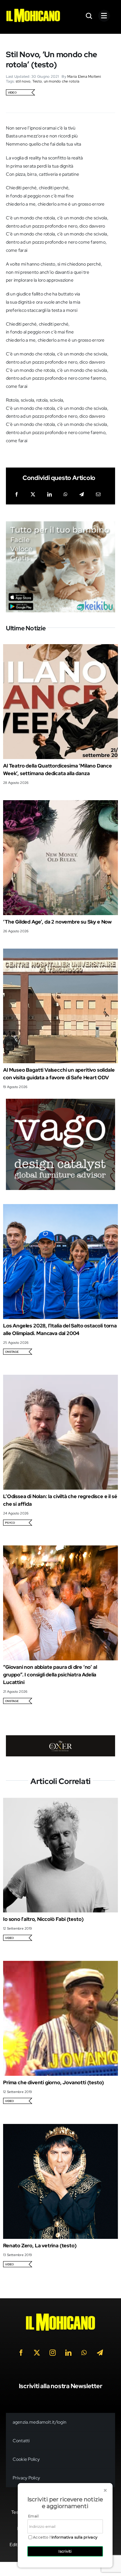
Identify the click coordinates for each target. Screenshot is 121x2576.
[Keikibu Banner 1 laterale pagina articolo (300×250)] (61, 525)
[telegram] (100, 2353)
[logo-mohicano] (33, 10)
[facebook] (21, 2353)
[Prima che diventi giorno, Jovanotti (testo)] (60, 1965)
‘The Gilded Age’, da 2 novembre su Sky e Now (57, 922)
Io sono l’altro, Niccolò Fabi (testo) (43, 1919)
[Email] (98, 495)
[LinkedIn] (50, 495)
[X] (33, 495)
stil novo (23, 81)
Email (33, 2516)
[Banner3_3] (61, 1103)
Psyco (10, 1523)
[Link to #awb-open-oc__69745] (89, 16)
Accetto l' (65, 2537)
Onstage (12, 1352)
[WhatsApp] (66, 495)
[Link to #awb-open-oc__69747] (104, 16)
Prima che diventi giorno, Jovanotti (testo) (53, 2082)
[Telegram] (82, 495)
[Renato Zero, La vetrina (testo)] (60, 2128)
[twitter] (37, 2353)
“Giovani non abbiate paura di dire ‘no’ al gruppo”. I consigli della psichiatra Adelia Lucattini (50, 1675)
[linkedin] (68, 2353)
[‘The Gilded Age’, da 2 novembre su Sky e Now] (60, 804)
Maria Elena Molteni (84, 76)
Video (12, 93)
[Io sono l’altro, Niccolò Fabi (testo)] (60, 1802)
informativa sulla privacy (75, 2537)
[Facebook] (17, 495)
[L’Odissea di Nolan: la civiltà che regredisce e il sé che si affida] (60, 1379)
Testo (37, 81)
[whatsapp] (84, 2353)
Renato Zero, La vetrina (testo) (40, 2245)
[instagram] (53, 2353)
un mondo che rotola (62, 81)
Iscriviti (65, 2551)
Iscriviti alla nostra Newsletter (61, 2386)
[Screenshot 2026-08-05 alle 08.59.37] (61, 1739)
